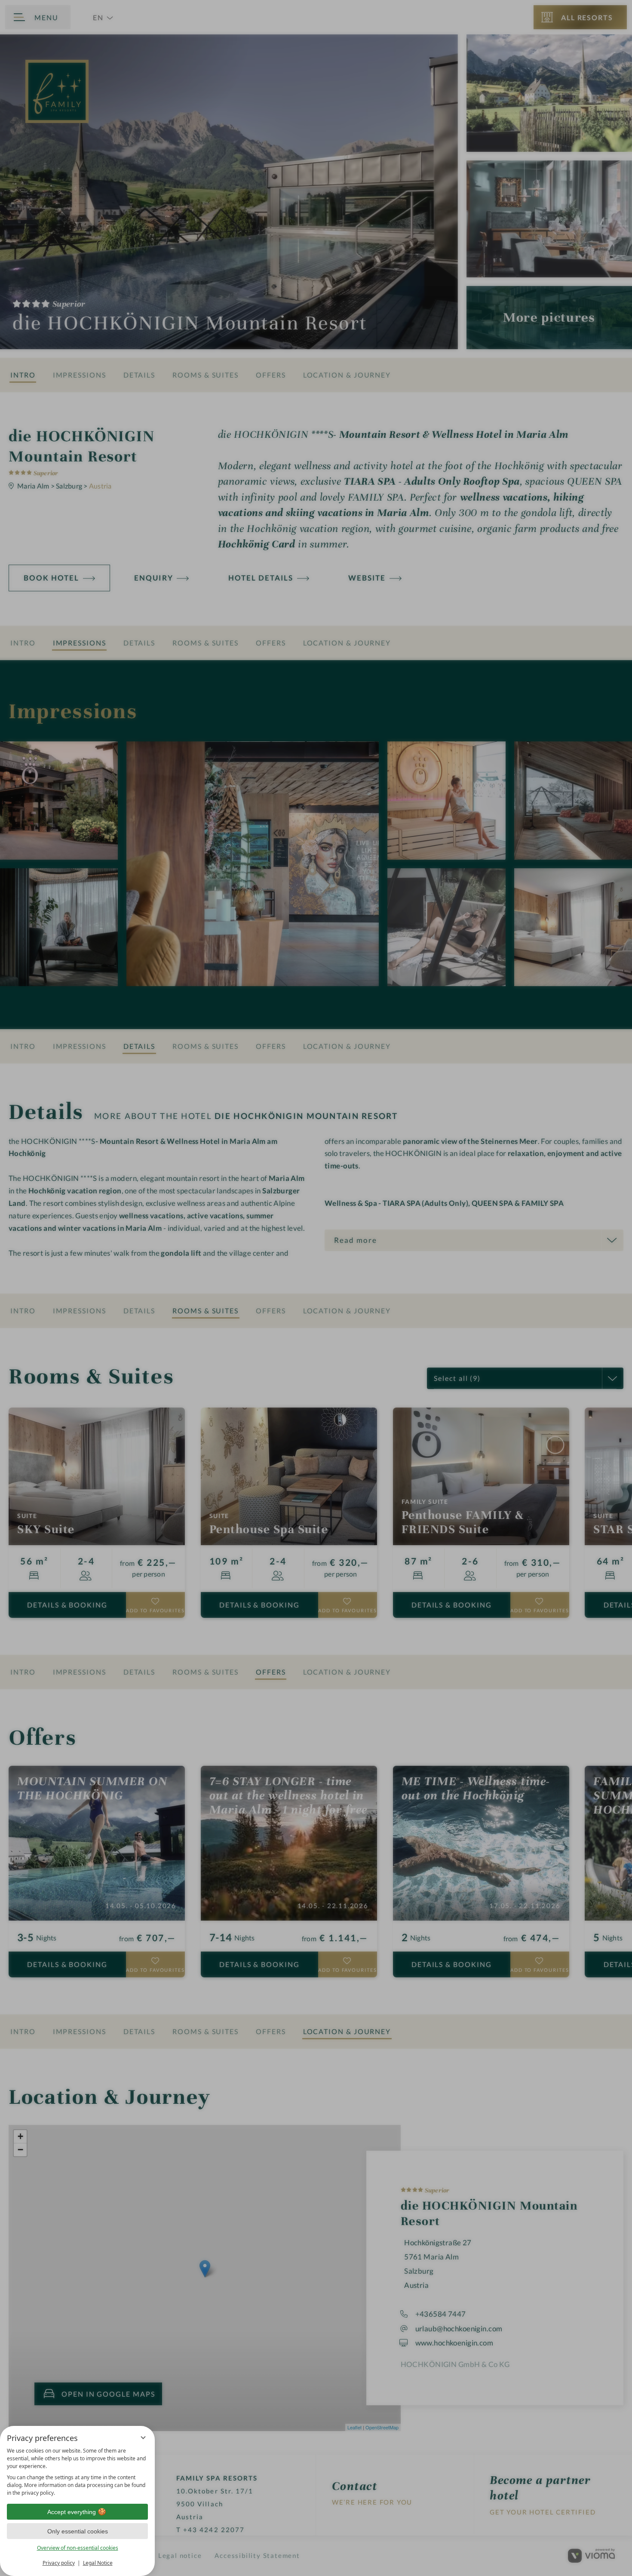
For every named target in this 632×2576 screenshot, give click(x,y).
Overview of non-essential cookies (78, 2548)
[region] (77, 2472)
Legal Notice (98, 2563)
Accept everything (72, 2512)
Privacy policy (59, 2563)
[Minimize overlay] (143, 2438)
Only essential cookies (78, 2531)
